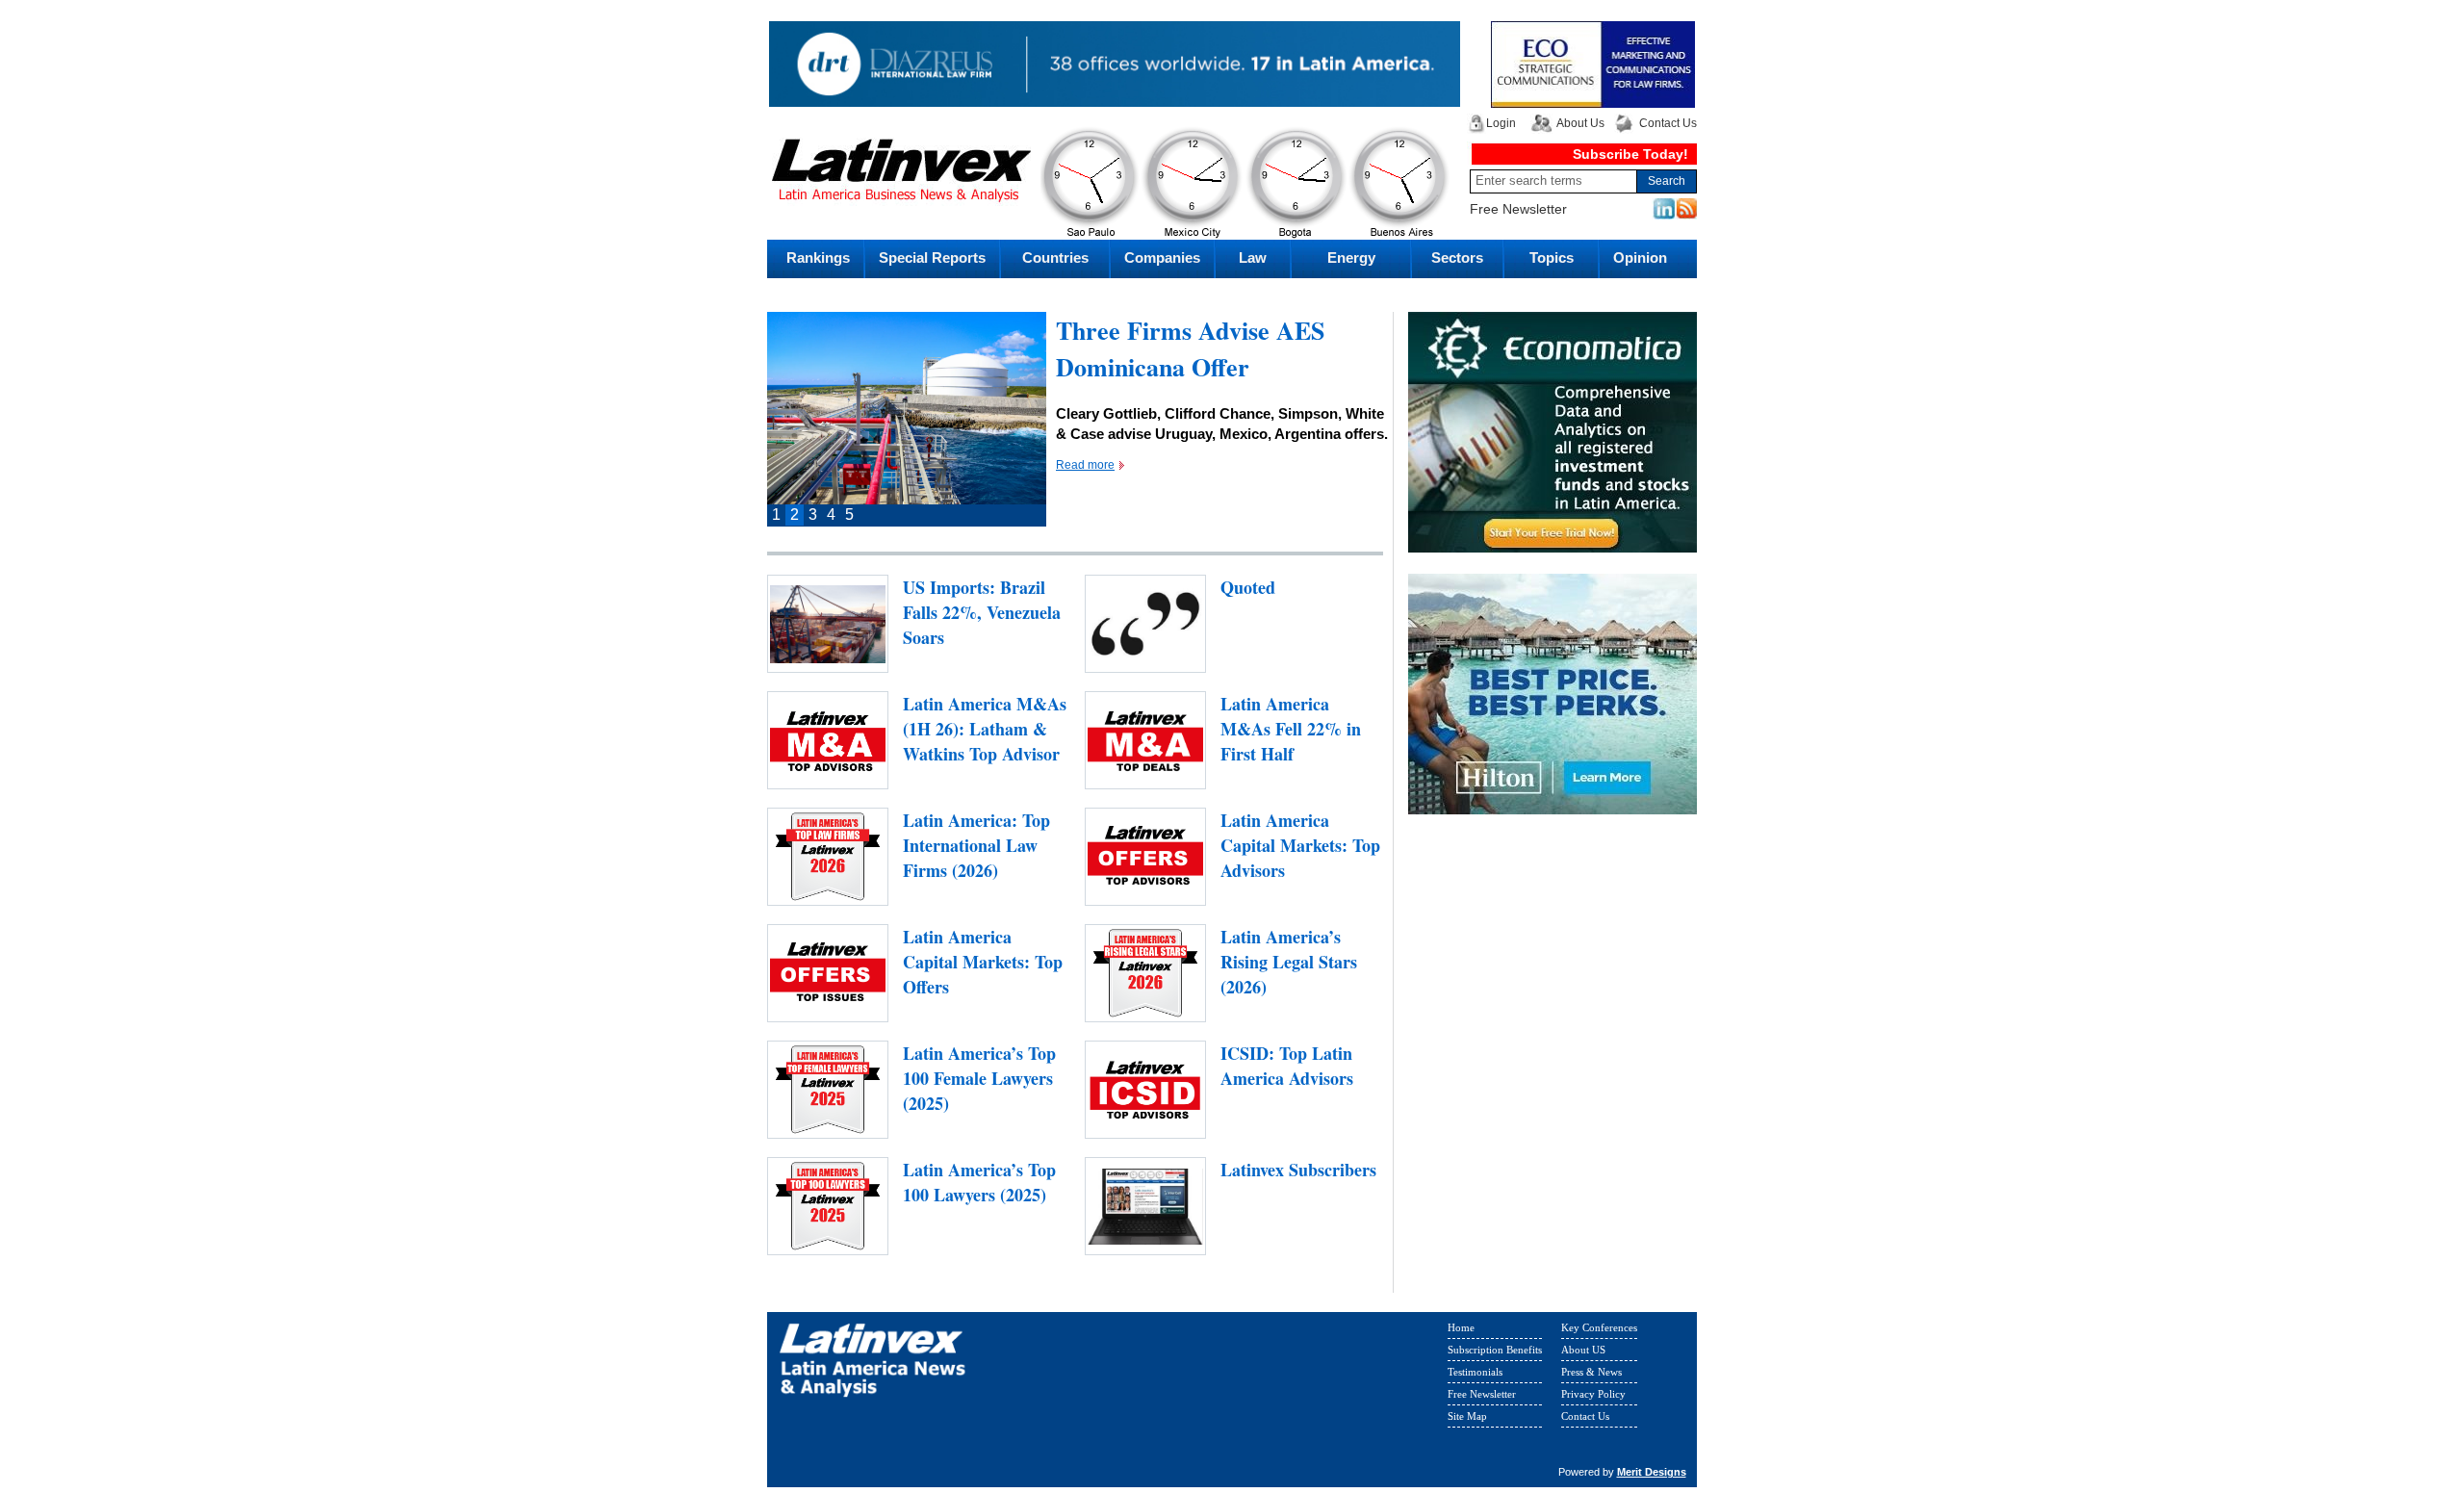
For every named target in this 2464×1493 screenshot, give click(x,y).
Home (1461, 1331)
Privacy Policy (1593, 1398)
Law (1253, 257)
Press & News (1591, 1376)
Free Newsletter (1518, 209)
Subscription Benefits (1495, 1353)
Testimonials (1475, 1376)
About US (1583, 1353)
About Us (1580, 123)
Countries (1055, 257)
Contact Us (1668, 123)
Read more (1085, 502)
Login (1501, 123)
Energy (1351, 257)
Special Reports (932, 257)
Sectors (1457, 257)
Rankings (818, 257)
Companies (1162, 257)
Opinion (1640, 257)
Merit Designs (1652, 1476)
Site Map (1467, 1420)
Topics (1552, 257)
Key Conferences (1599, 1331)
